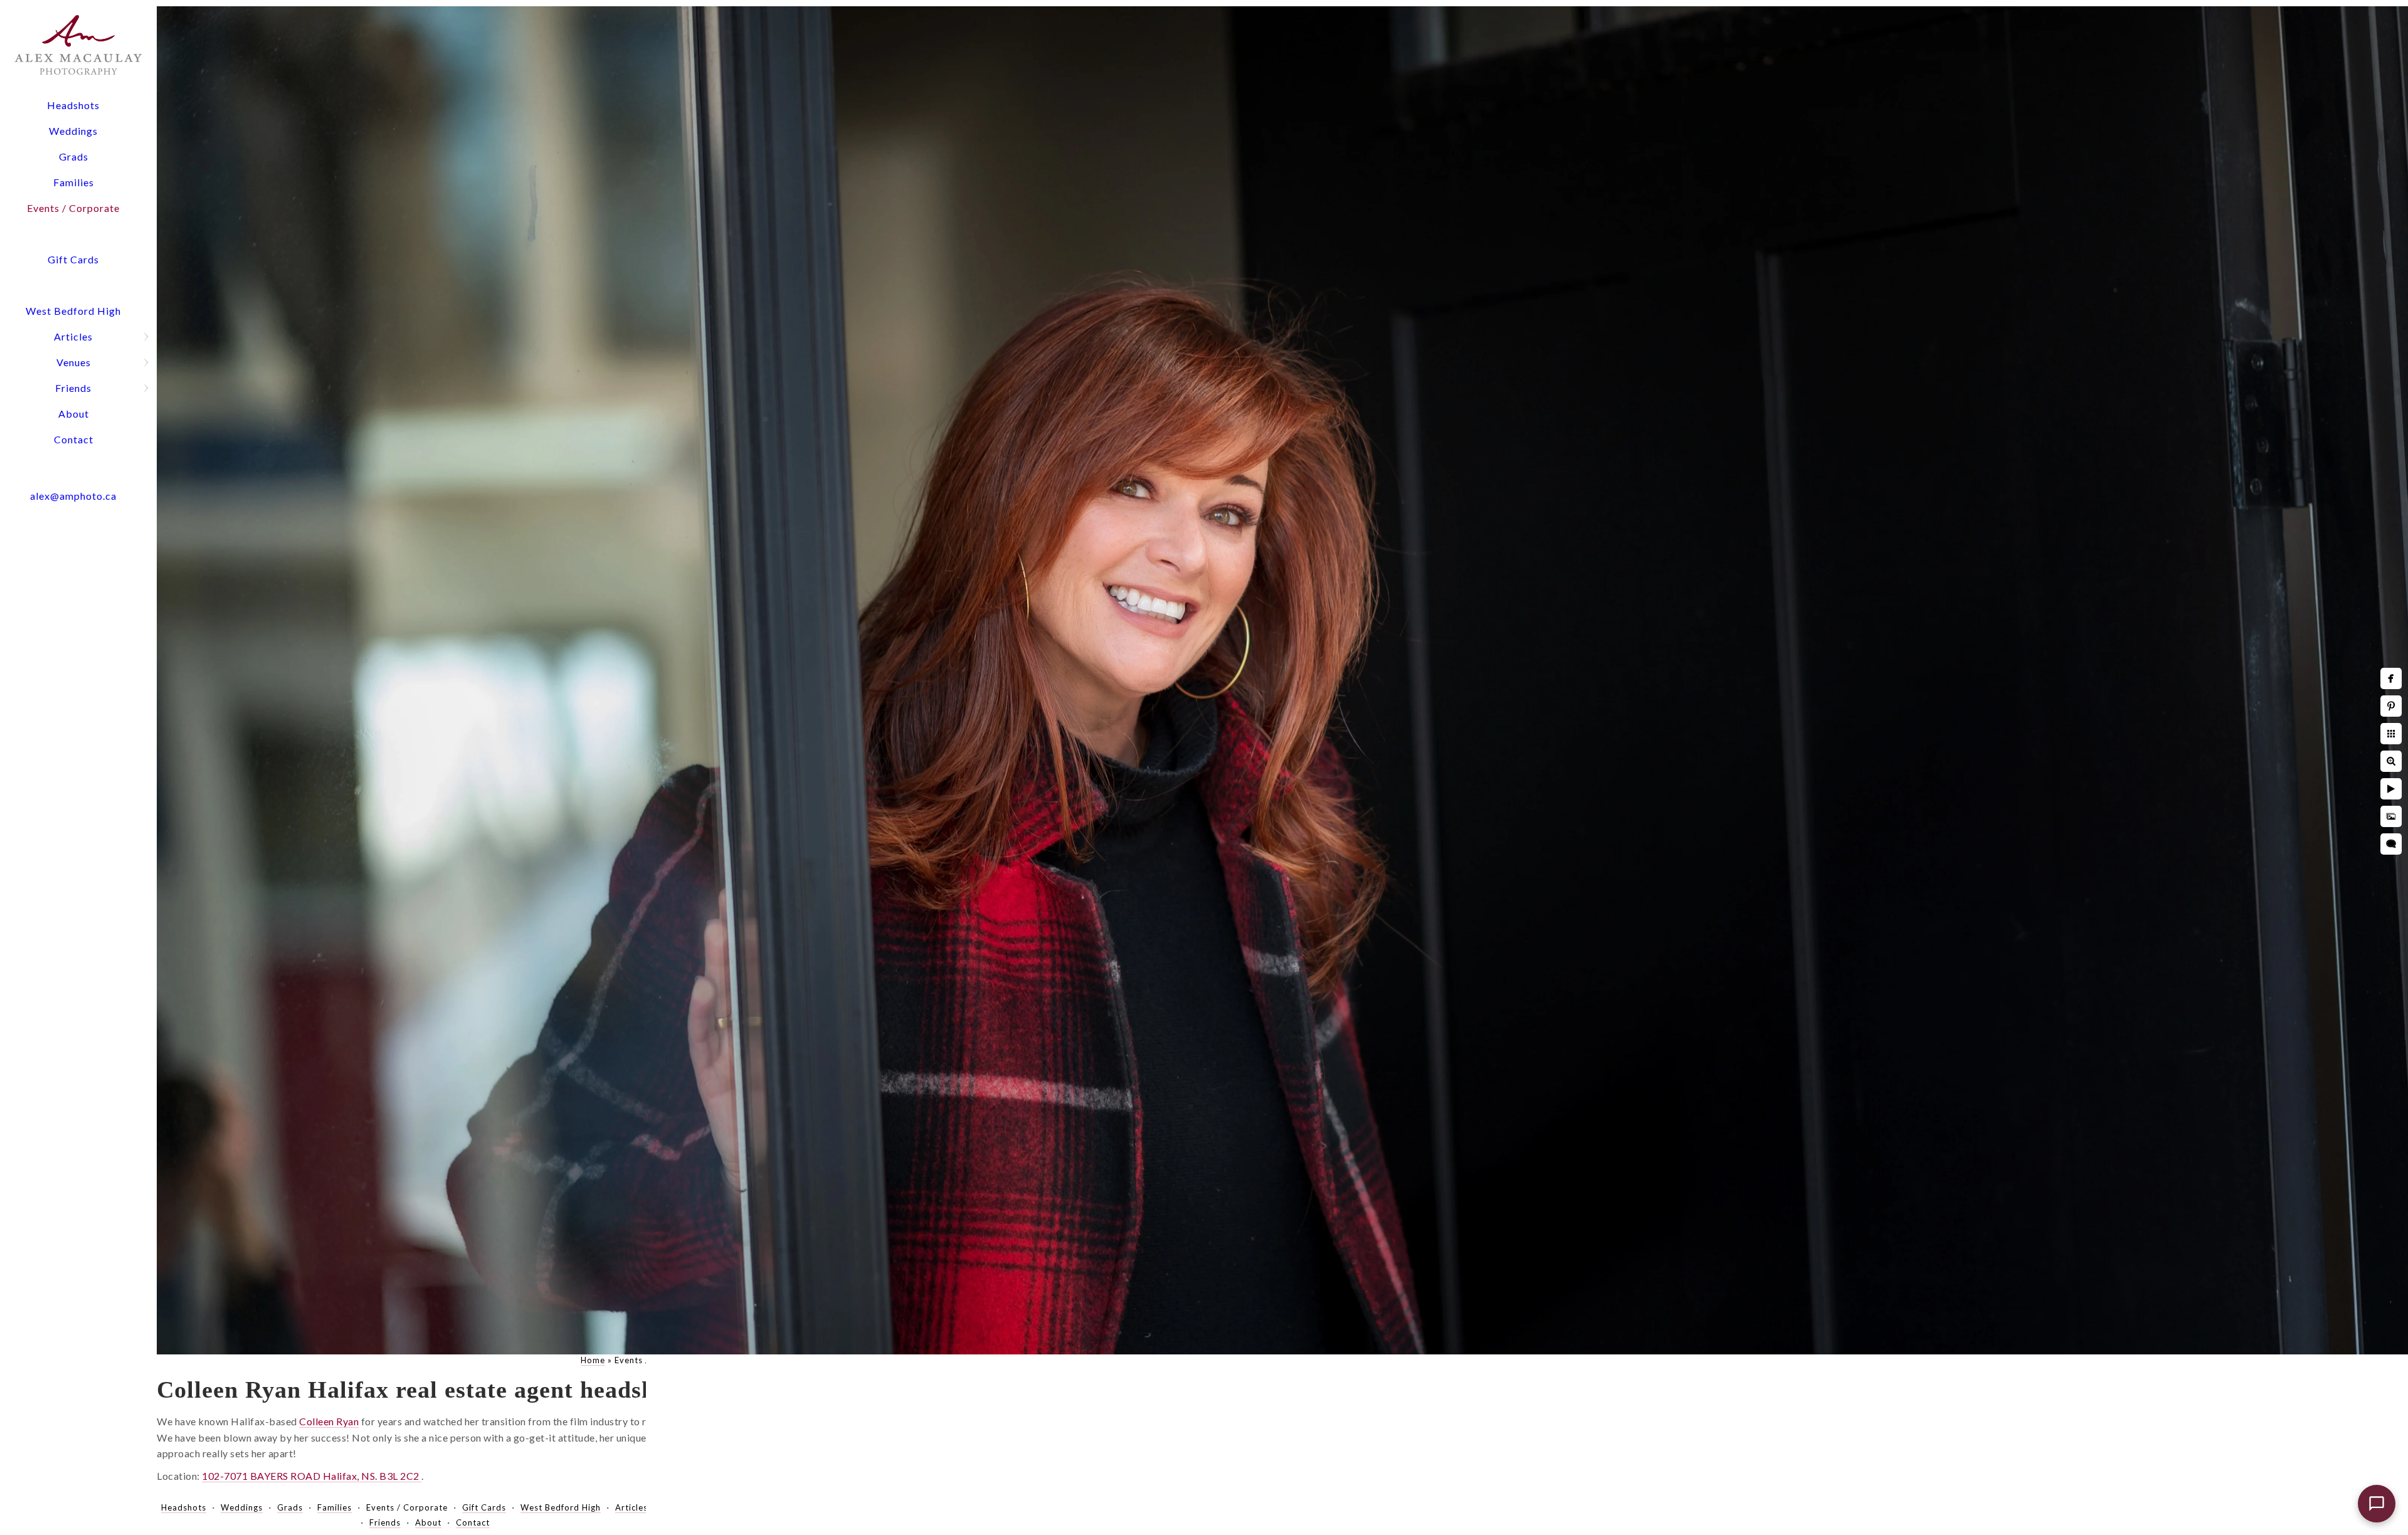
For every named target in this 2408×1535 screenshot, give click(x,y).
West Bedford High (73, 311)
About (74, 414)
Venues (74, 362)
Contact (74, 439)
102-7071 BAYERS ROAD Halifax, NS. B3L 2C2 (312, 1476)
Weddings (73, 131)
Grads (74, 156)
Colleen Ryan (329, 1421)
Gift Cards (73, 259)
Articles (73, 336)
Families (74, 182)
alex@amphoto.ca (73, 496)
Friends (73, 388)
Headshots (73, 105)
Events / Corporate (73, 208)
